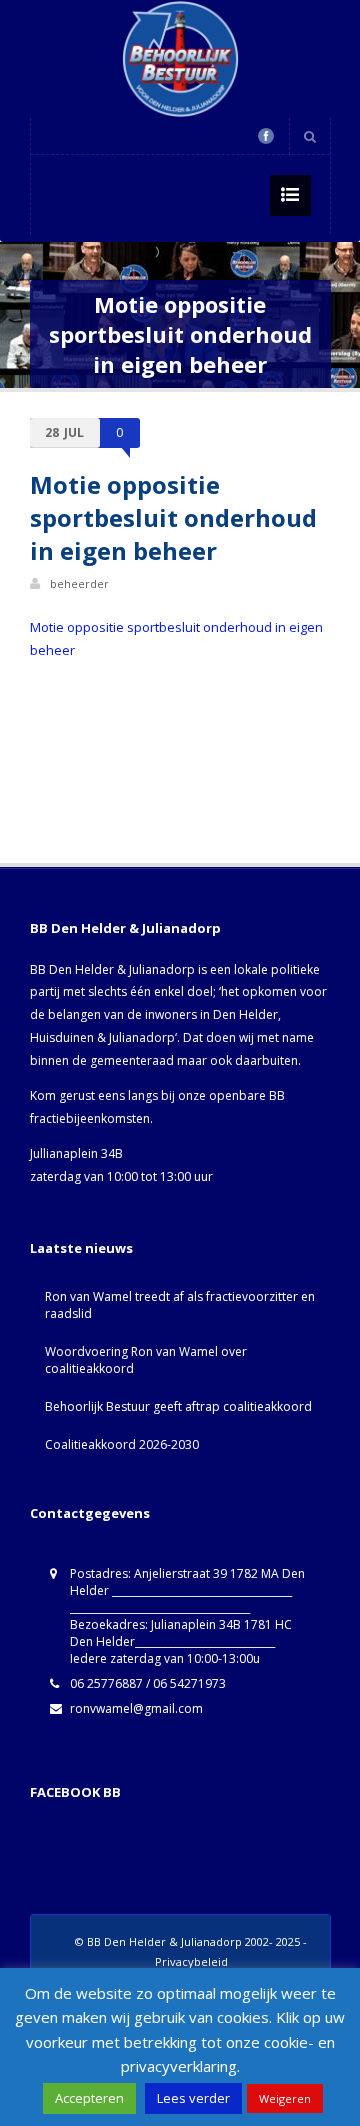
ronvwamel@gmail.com (136, 1708)
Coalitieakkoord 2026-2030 (122, 1444)
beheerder (79, 583)
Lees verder (193, 2098)
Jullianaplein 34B (76, 1153)
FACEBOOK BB (75, 1792)
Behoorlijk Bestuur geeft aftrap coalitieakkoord (178, 1406)
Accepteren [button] (89, 2098)
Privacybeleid (191, 1961)
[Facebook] (266, 136)
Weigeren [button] (285, 2098)
